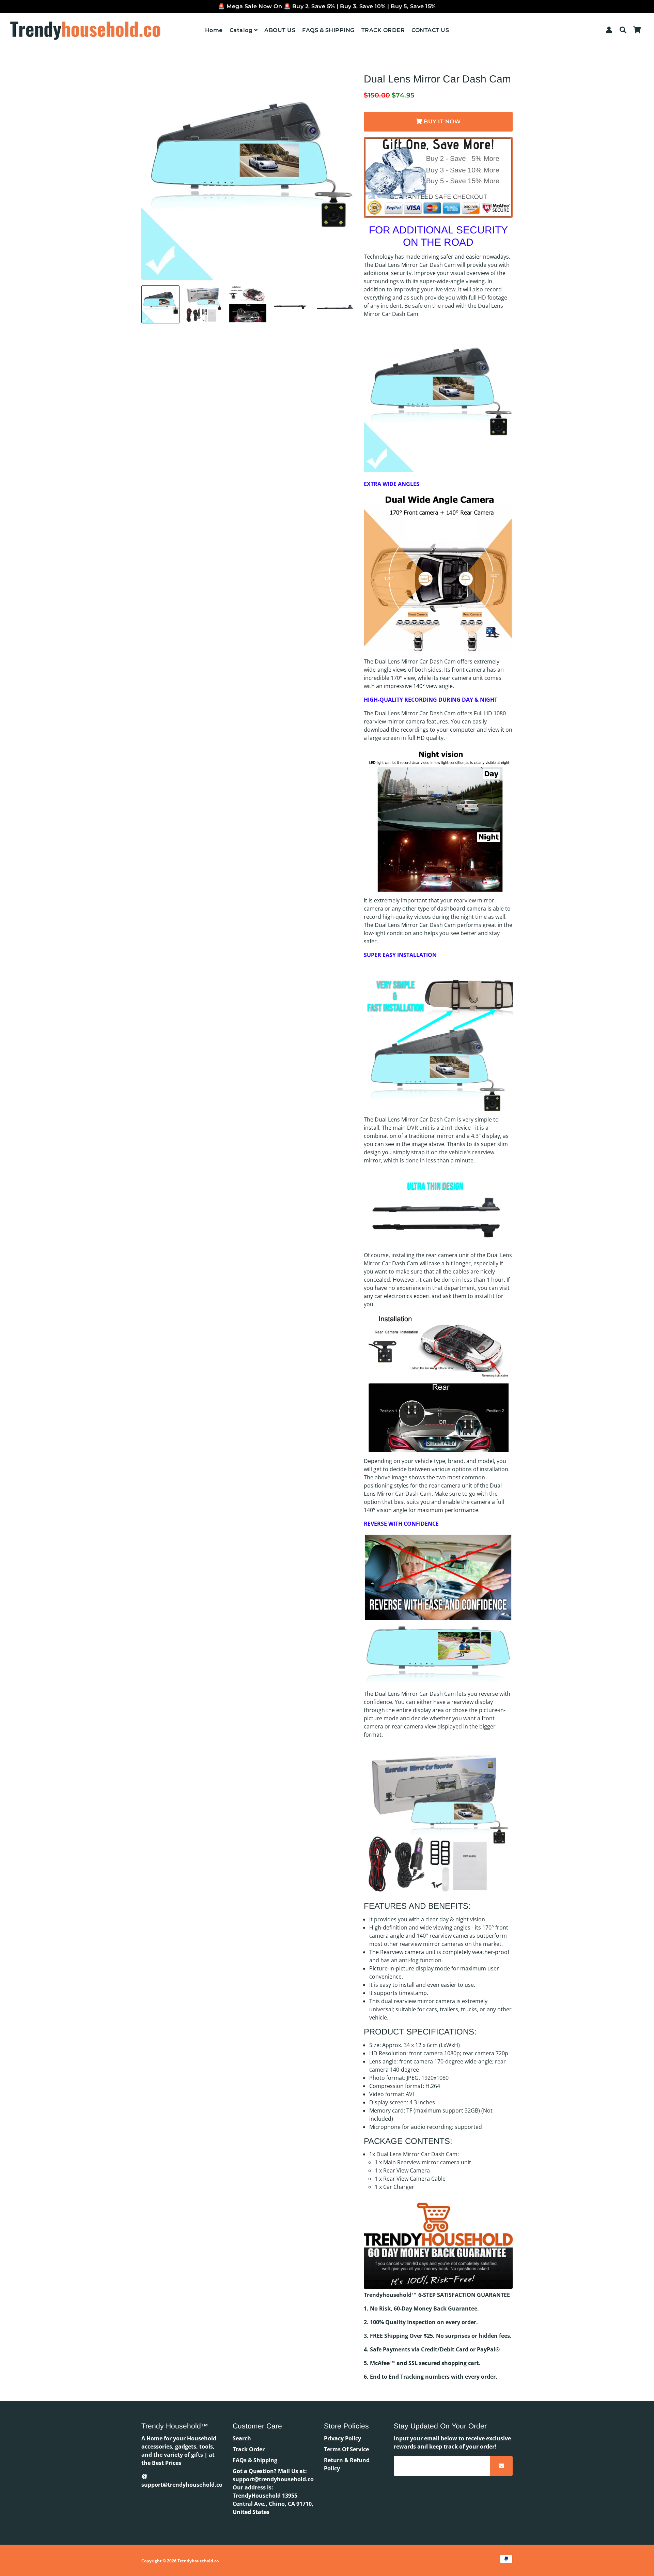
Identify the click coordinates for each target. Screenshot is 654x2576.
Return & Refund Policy (347, 2464)
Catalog (242, 30)
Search (242, 2438)
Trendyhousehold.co (198, 2561)
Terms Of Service (346, 2449)
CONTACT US (430, 30)
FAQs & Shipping (255, 2460)
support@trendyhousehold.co (182, 2485)
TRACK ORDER (383, 30)
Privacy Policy (342, 2438)
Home (214, 30)
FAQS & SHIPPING (328, 30)
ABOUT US (280, 30)
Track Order (249, 2449)
